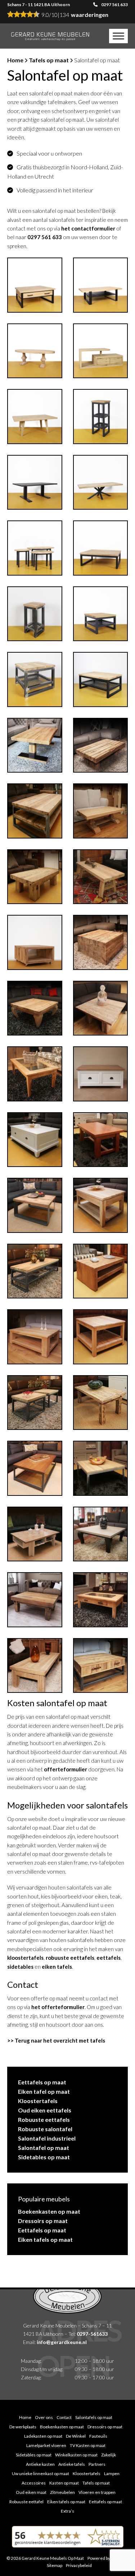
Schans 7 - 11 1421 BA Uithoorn (39, 5)
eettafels (109, 1958)
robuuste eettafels (70, 1958)
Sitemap (55, 2565)
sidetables (20, 1967)
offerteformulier (66, 1769)
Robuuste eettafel (26, 2502)
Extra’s (67, 2511)
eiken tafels (57, 1967)
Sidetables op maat (44, 2157)
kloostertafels (25, 1958)
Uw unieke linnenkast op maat (40, 2474)
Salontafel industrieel (47, 2138)
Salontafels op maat (94, 2417)
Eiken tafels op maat (45, 2239)
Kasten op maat (64, 2483)
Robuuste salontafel (45, 2129)
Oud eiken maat (31, 2492)
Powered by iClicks (105, 2558)
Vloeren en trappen (97, 2492)
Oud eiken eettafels (45, 2110)
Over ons (44, 2417)
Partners (97, 2464)
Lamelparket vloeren (46, 2445)
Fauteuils (98, 2436)
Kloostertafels (38, 2101)
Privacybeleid (79, 2565)
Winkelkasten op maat (76, 2455)
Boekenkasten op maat (49, 2211)
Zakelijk (109, 2455)
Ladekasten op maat (43, 2436)
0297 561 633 (114, 5)
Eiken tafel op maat (44, 2091)
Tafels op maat (49, 60)
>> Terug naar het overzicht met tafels (56, 2040)
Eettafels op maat (42, 2082)
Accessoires (34, 2483)
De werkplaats (23, 2427)
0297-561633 (92, 2334)
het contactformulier (88, 228)
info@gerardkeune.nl (62, 2342)
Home (15, 60)
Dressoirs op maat (43, 2221)
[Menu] (118, 36)
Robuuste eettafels (44, 2119)
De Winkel (76, 2436)
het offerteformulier (58, 2007)
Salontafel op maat (44, 2148)
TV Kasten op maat (88, 2445)
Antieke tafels (72, 2464)
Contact (64, 2417)
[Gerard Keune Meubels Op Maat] (50, 36)
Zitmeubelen (62, 2492)
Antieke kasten (40, 2464)
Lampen (112, 2474)
